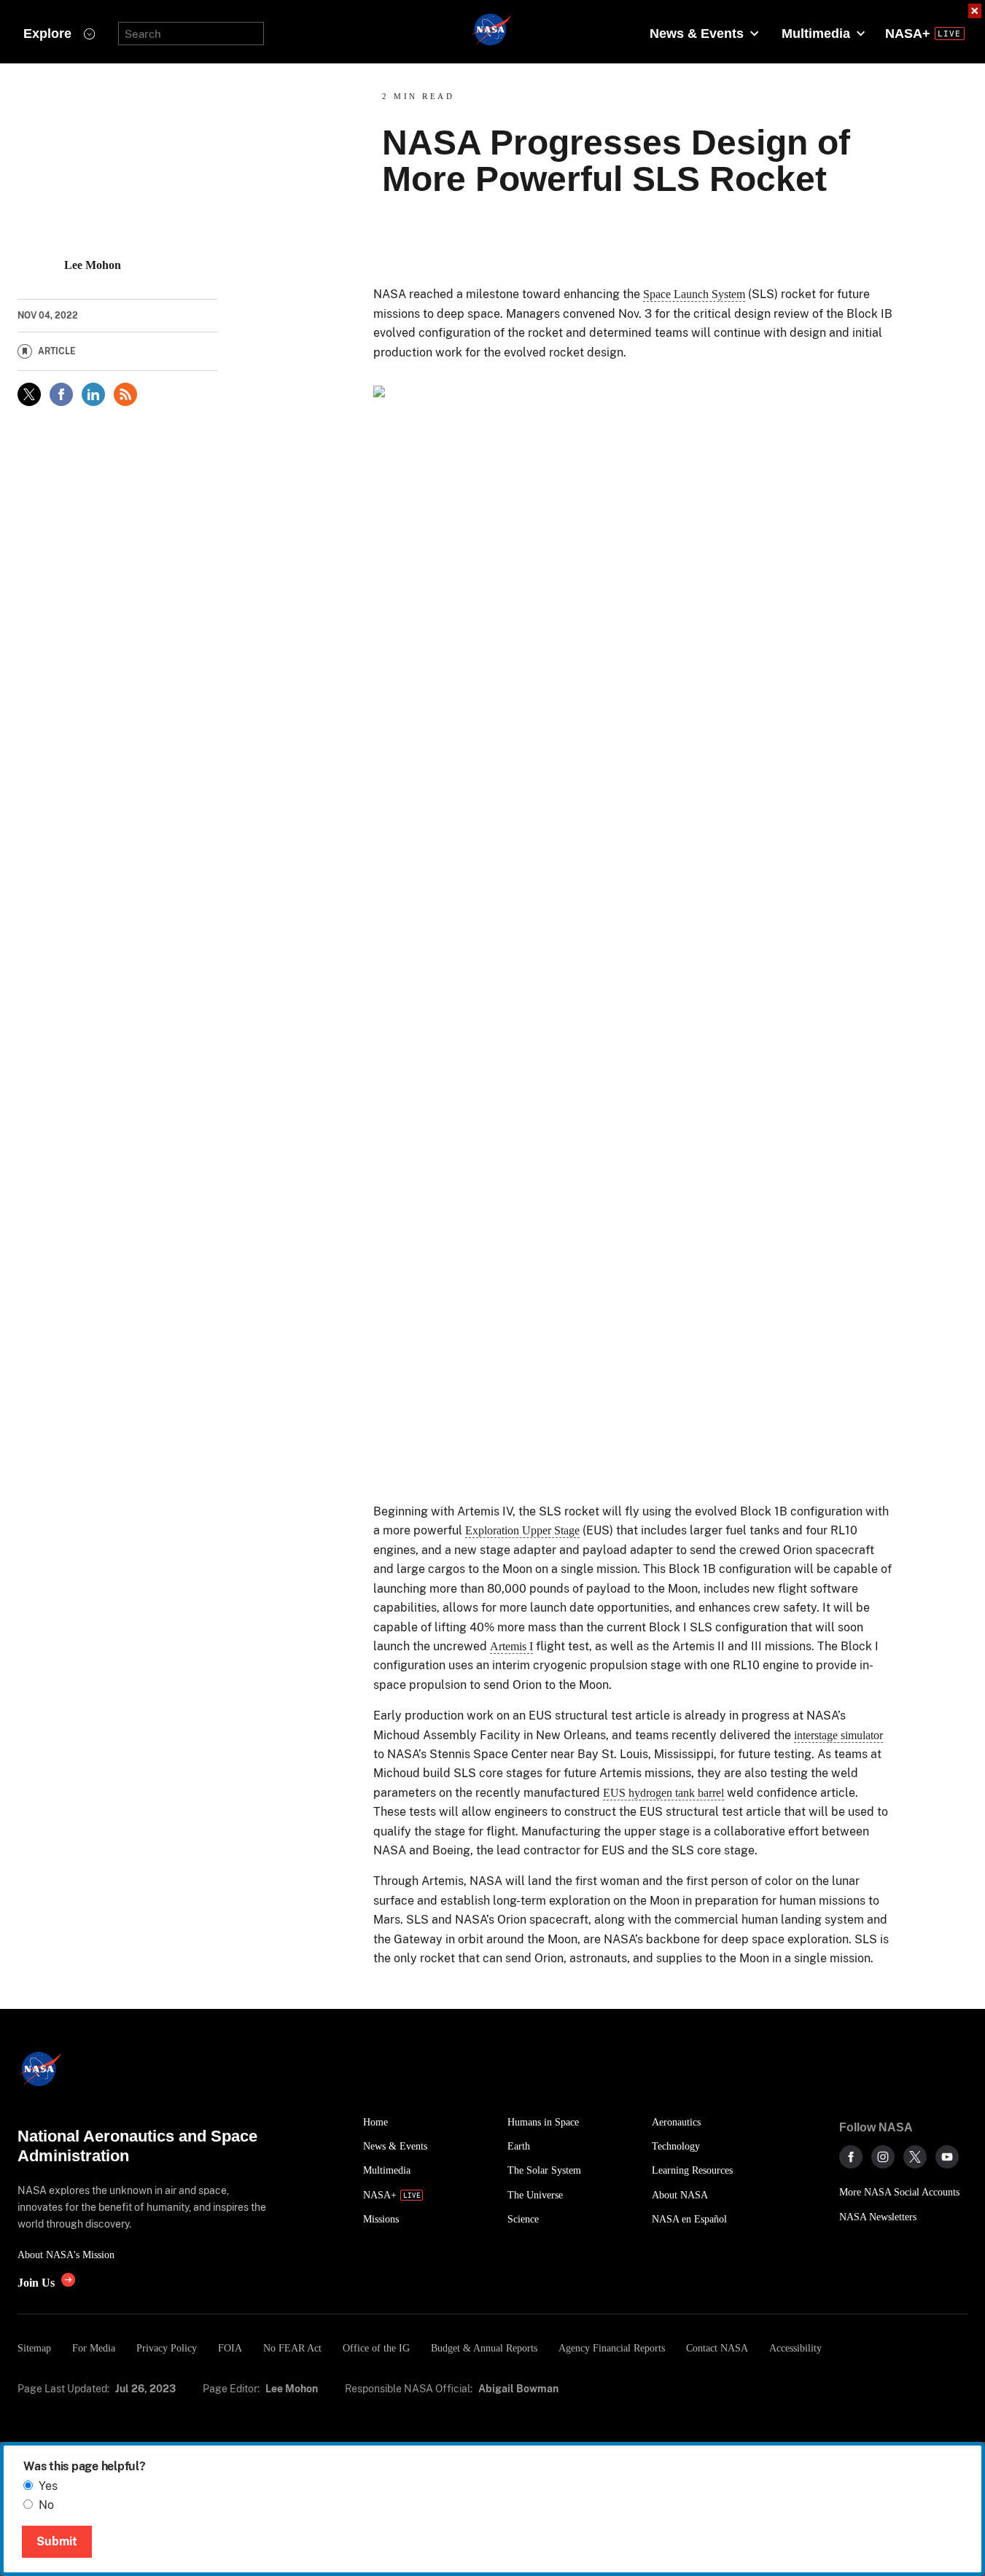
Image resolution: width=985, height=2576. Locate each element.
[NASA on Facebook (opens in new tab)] (851, 2157)
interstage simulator (838, 1735)
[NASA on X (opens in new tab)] (915, 2157)
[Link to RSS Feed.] (125, 394)
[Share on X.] (29, 394)
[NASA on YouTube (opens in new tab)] (947, 2157)
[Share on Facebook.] (61, 394)
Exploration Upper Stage (522, 1530)
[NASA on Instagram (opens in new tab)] (883, 2157)
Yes (48, 2486)
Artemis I (511, 1646)
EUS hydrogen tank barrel (663, 1793)
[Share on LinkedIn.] (93, 394)
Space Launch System (694, 294)
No (46, 2505)
